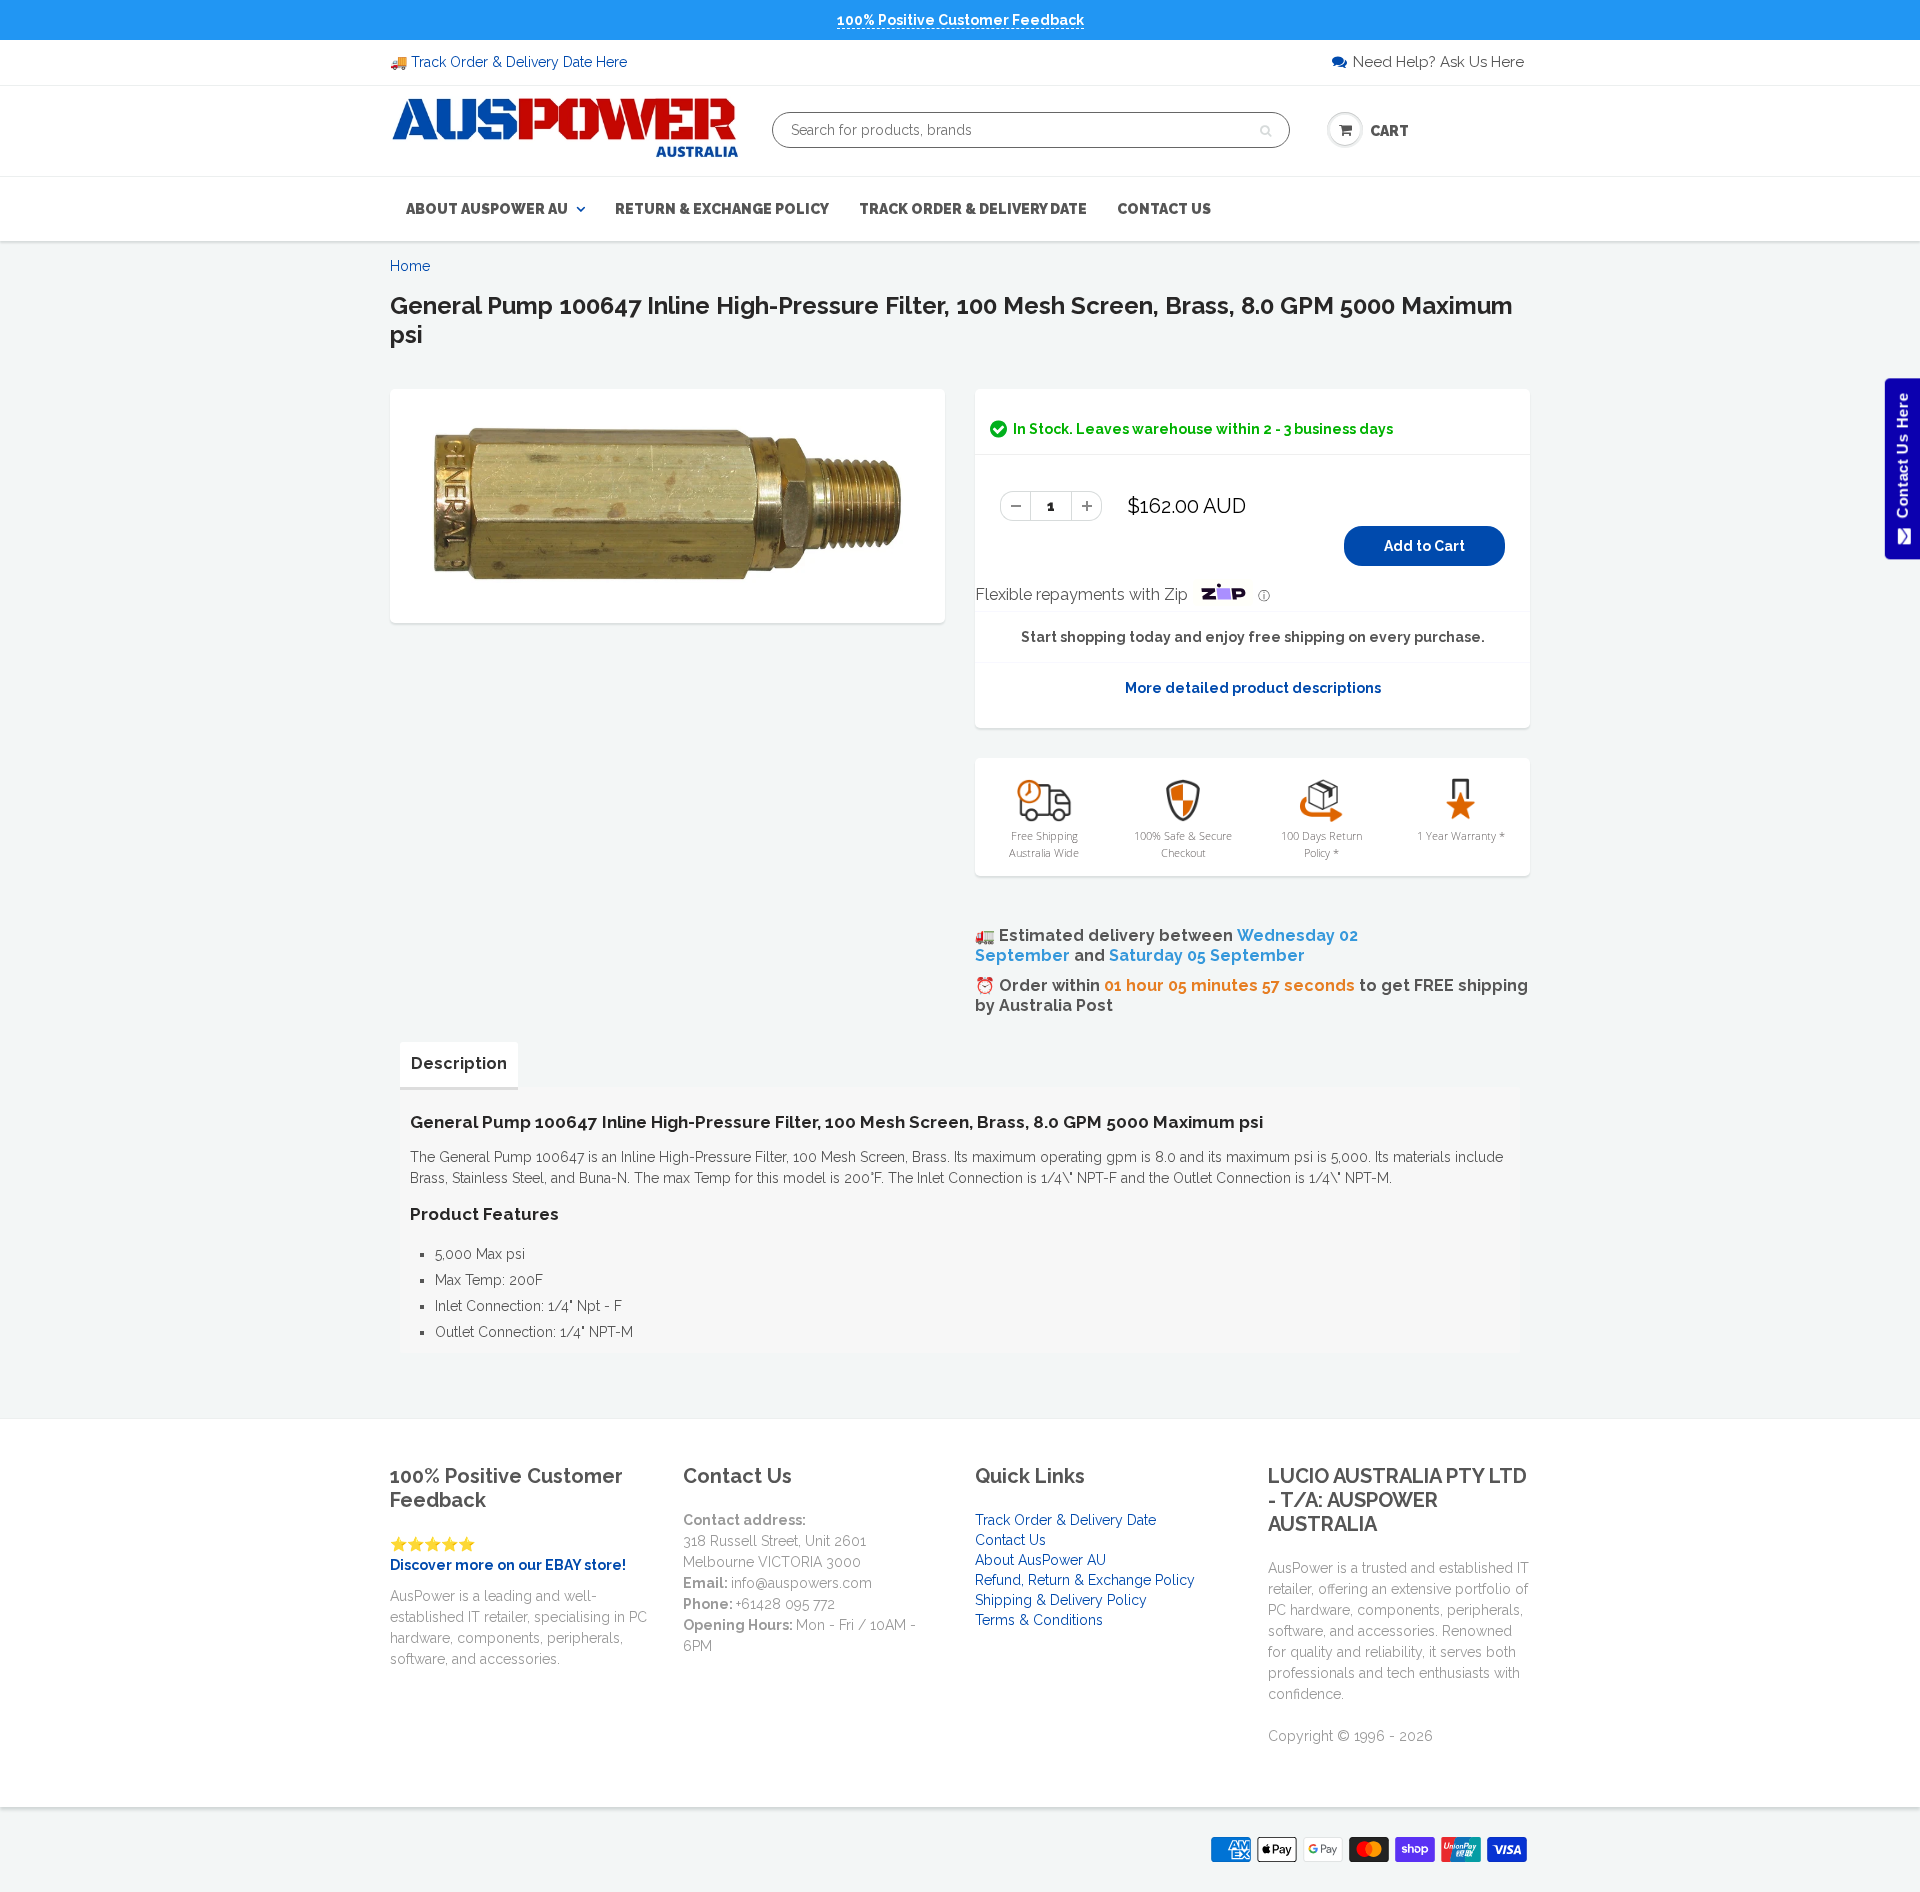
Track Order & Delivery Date (973, 209)
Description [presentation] (459, 1063)
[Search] (1265, 131)
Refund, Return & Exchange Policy (1085, 1580)
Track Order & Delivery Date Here (519, 62)
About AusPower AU (487, 209)
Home (410, 266)
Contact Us (1164, 209)
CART (1389, 131)
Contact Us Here (1901, 460)
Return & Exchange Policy (722, 209)
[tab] (459, 1064)
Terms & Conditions (1039, 1620)
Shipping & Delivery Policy (1061, 1600)
